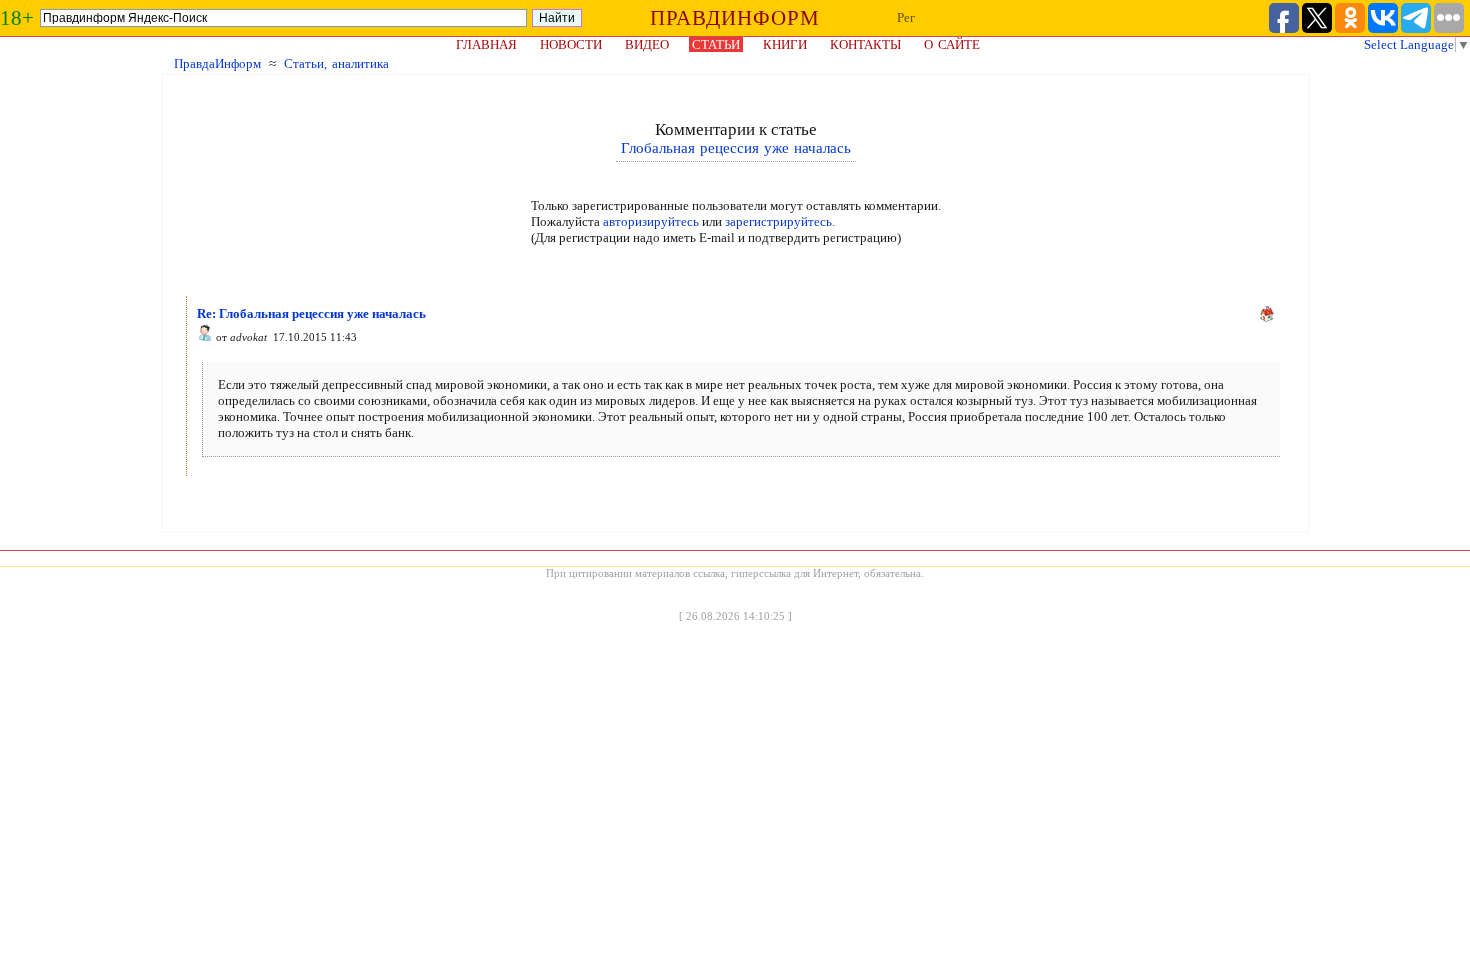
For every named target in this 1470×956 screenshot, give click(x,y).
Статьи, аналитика (336, 63)
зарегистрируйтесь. (780, 221)
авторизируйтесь (651, 221)
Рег (906, 17)
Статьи (716, 44)
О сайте (952, 44)
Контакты (865, 44)
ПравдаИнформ (217, 63)
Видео (647, 44)
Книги (785, 44)
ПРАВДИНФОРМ (735, 18)
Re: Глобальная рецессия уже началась (311, 313)
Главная (486, 44)
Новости (571, 44)
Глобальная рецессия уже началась (736, 148)
